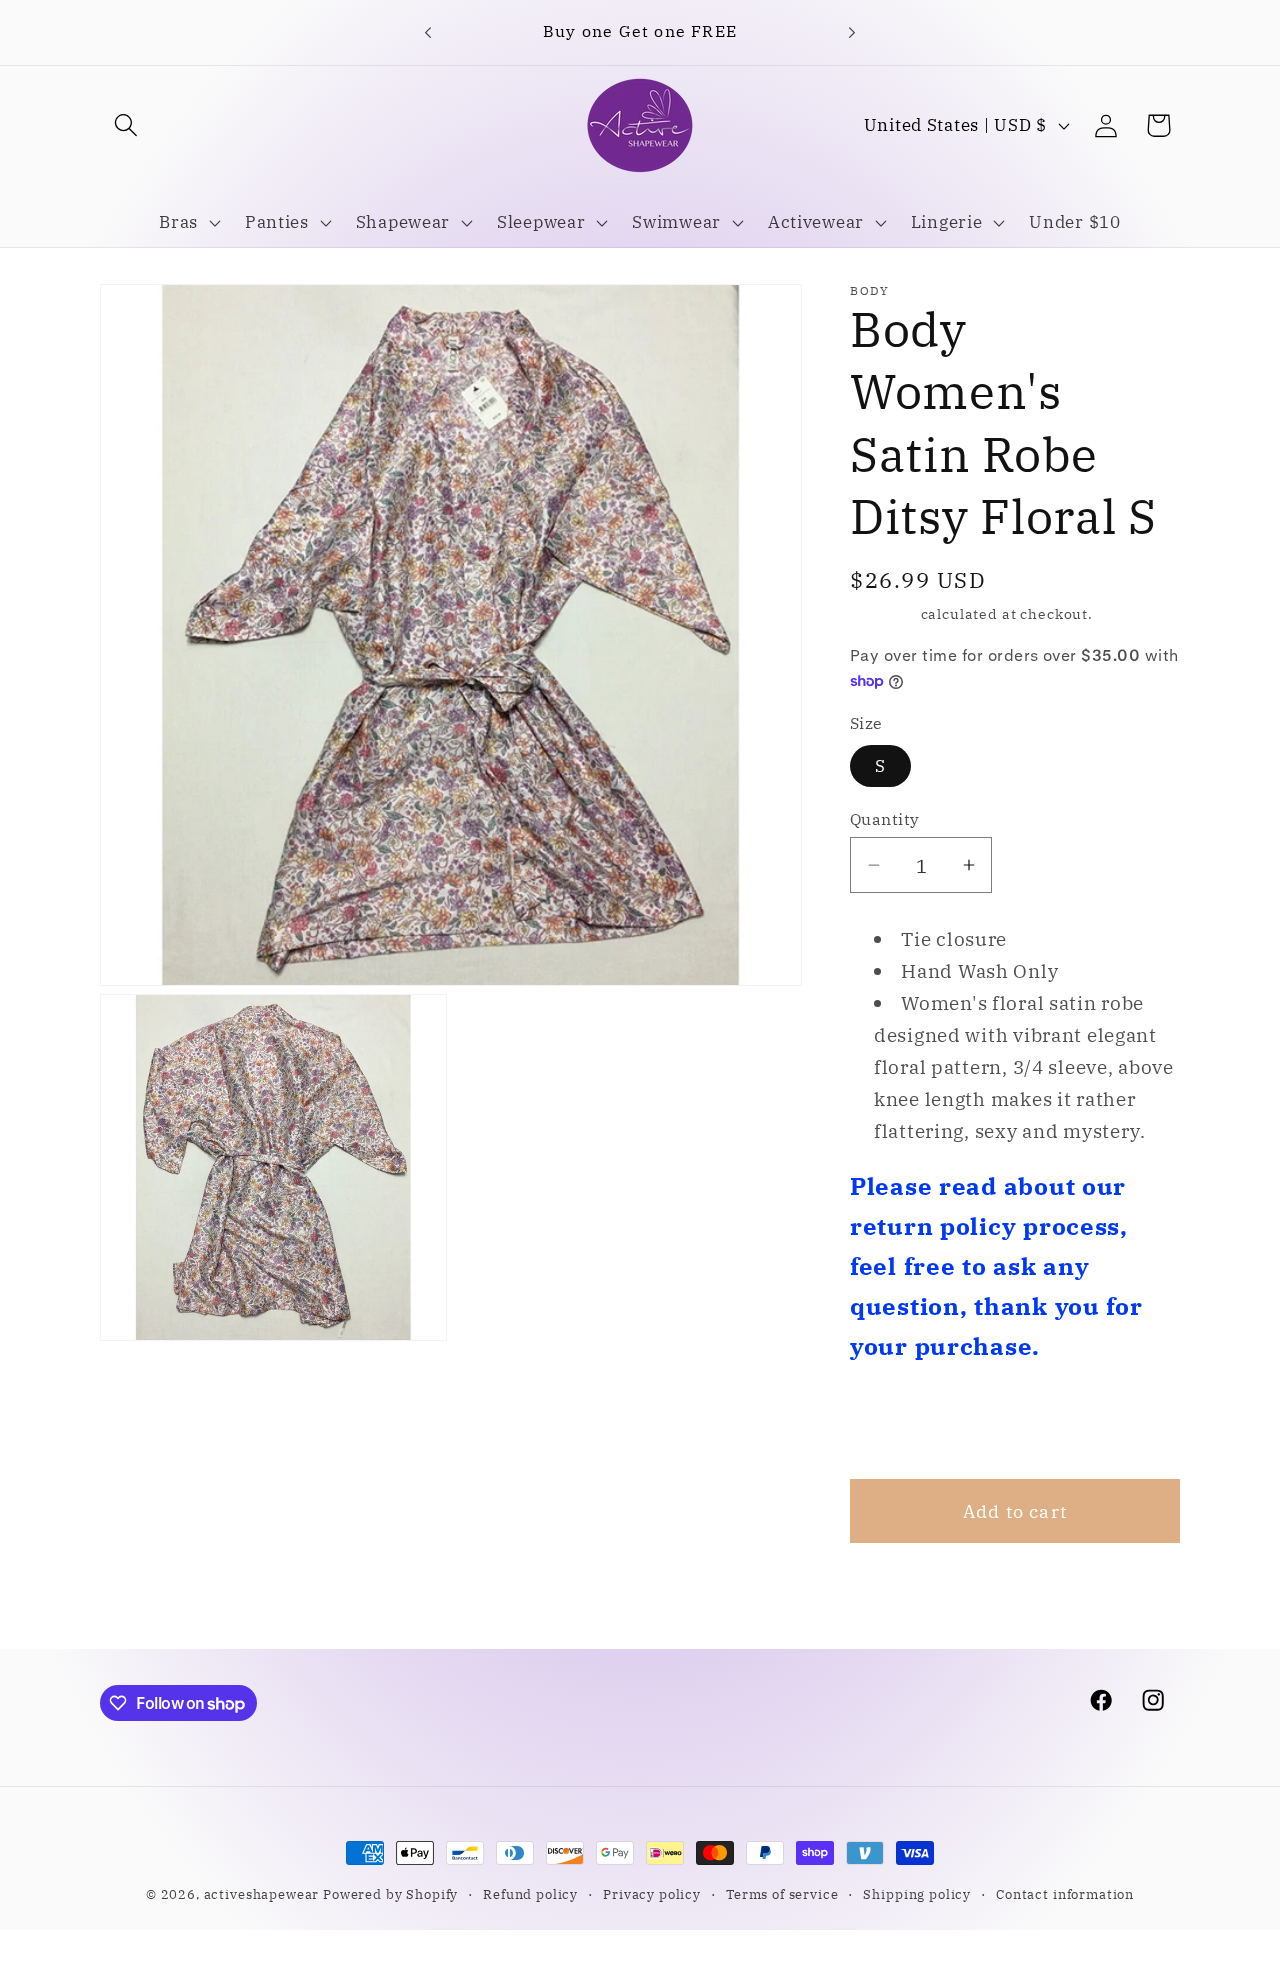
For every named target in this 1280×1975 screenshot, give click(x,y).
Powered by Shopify (390, 1894)
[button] (126, 125)
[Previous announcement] (428, 32)
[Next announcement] (852, 32)
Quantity (885, 819)
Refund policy (530, 1894)
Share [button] (903, 1422)
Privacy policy (652, 1894)
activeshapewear (262, 1894)
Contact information (1065, 1894)
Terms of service (782, 1894)
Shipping (883, 613)
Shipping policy (917, 1894)
